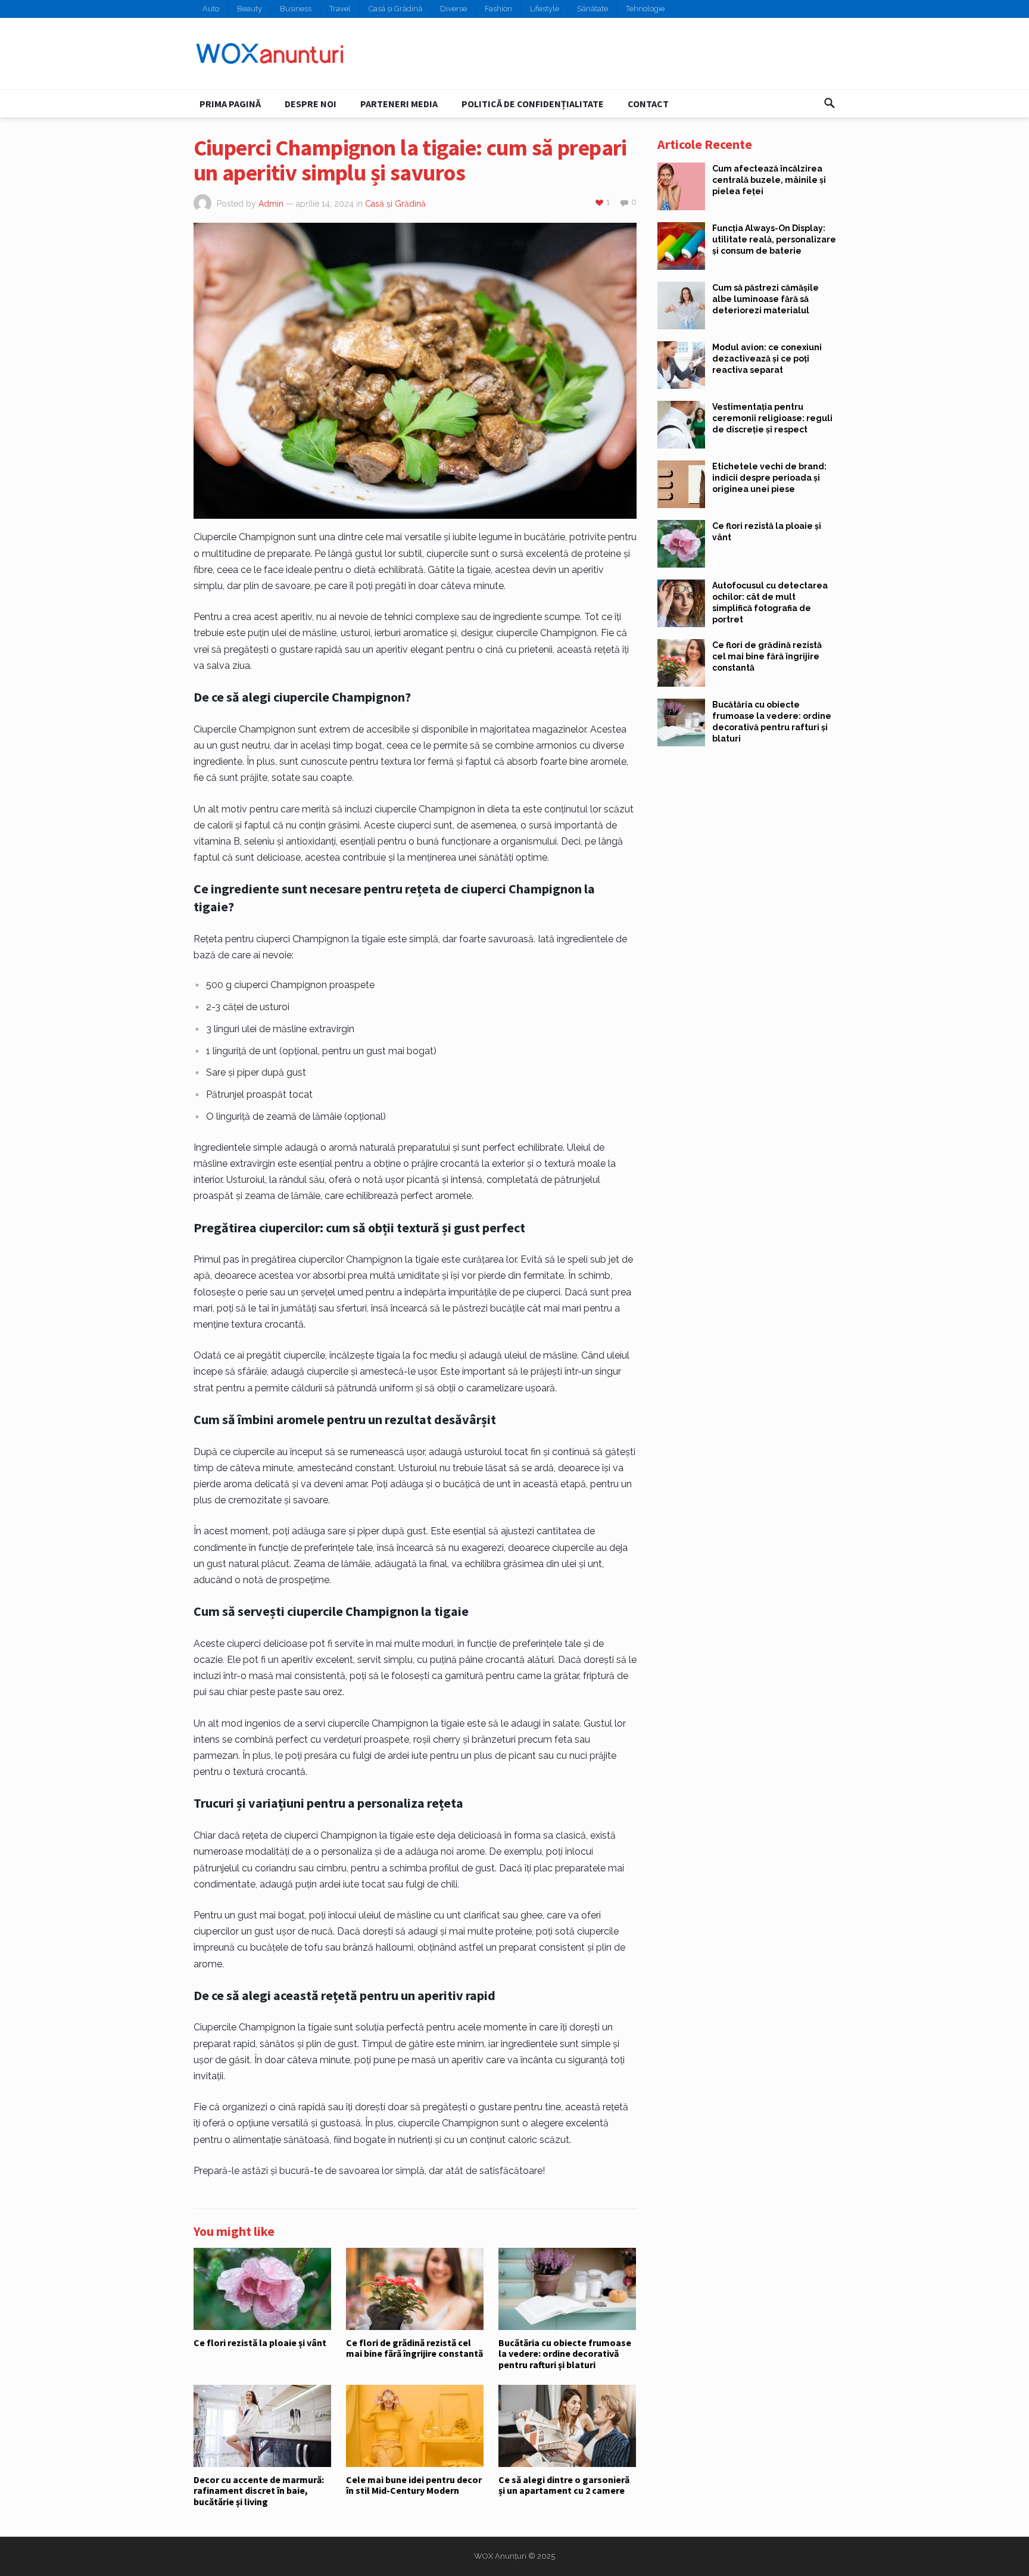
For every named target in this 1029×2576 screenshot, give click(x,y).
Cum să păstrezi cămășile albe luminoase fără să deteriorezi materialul (765, 299)
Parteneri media (399, 104)
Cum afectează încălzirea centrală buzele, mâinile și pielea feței (769, 180)
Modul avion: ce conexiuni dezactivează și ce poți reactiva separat (767, 359)
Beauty (250, 9)
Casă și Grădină (395, 9)
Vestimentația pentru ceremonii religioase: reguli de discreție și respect (772, 418)
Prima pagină (230, 104)
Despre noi (311, 104)
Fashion (498, 9)
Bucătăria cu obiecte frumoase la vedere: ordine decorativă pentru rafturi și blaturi (565, 2354)
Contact (648, 104)
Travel (340, 9)
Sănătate (593, 9)
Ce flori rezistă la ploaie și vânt (260, 2343)
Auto (211, 9)
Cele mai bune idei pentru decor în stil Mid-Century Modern (414, 2485)
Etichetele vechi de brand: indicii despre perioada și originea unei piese (769, 478)
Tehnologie (645, 9)
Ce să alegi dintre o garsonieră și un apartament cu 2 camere (564, 2485)
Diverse (453, 9)
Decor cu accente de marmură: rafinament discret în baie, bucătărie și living (259, 2491)
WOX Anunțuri (500, 2556)
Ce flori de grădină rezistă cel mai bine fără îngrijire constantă (414, 2348)
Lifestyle (545, 9)
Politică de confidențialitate (533, 104)
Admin (271, 204)
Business (296, 9)
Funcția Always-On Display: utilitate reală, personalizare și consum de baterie (774, 239)
